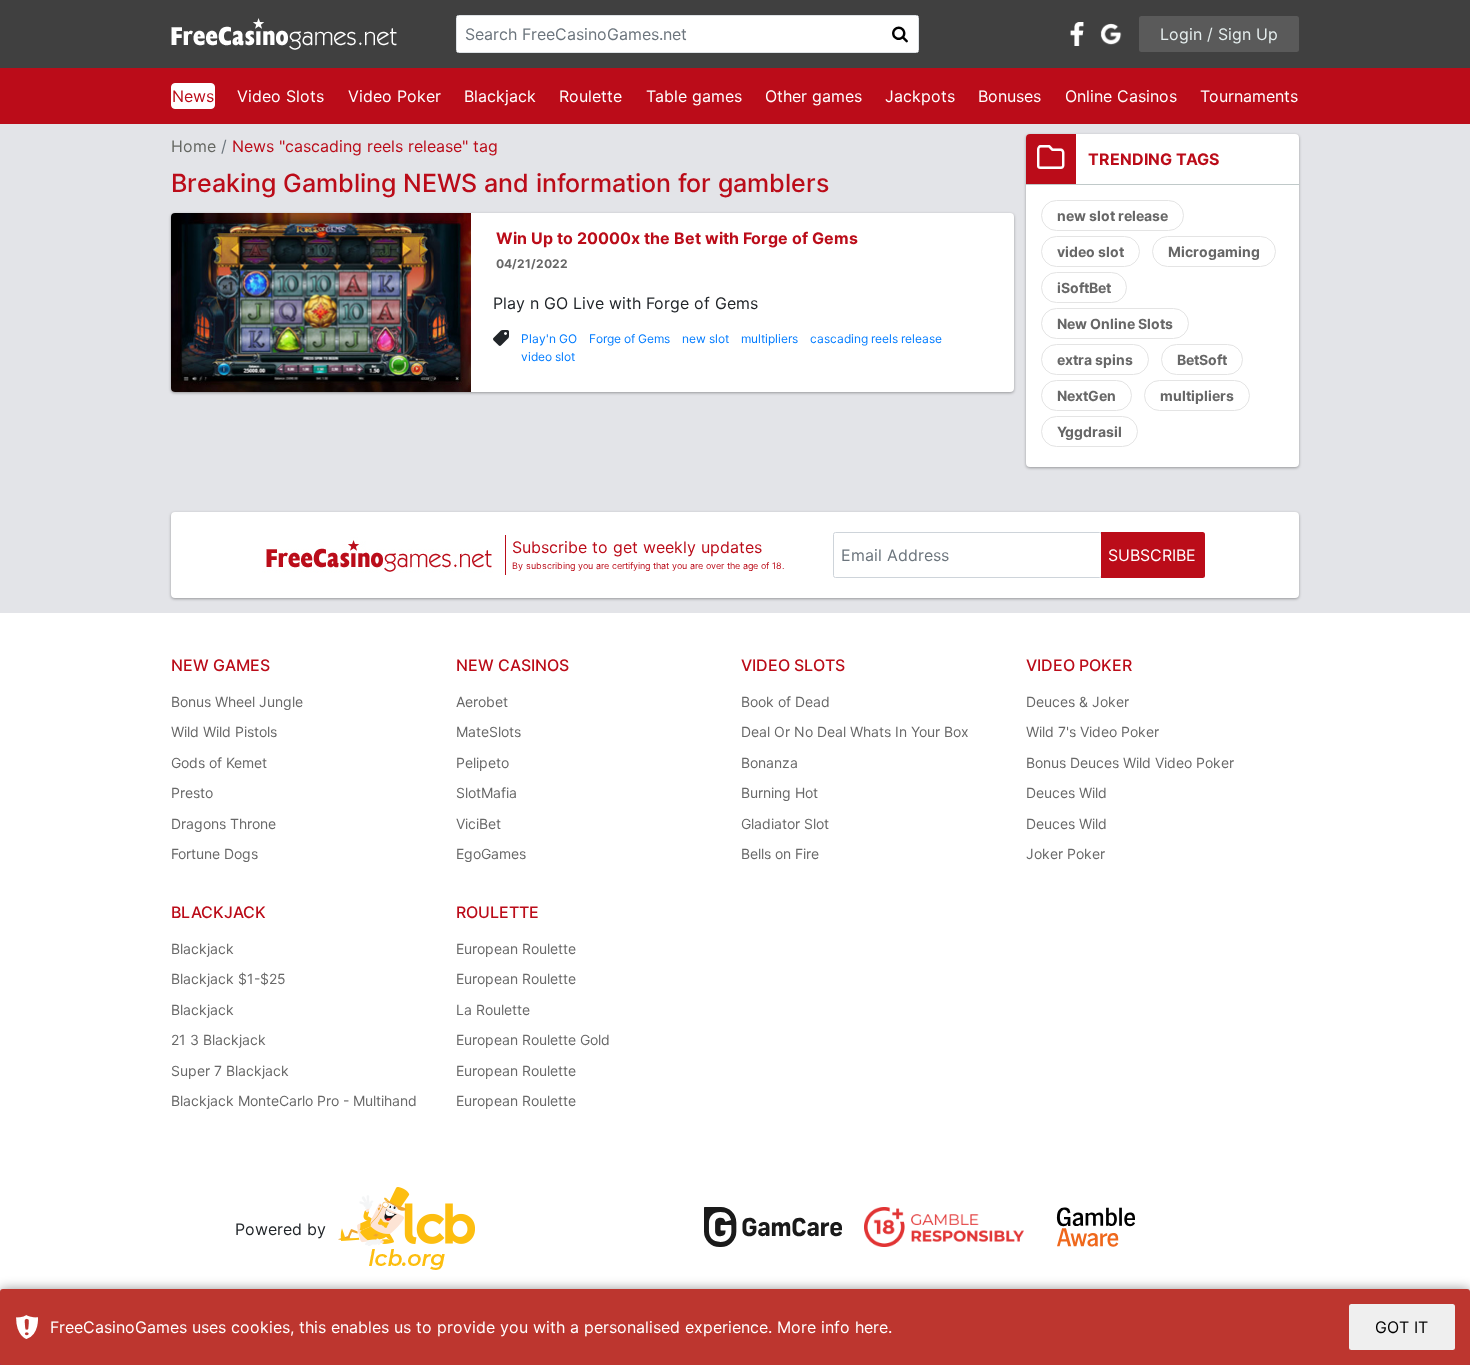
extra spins (1095, 359)
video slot (548, 356)
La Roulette (493, 1009)
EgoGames (491, 853)
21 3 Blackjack (218, 1039)
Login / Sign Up (1219, 34)
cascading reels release (876, 338)
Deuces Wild (1066, 792)
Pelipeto (482, 762)
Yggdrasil (1089, 431)
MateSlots (488, 731)
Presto (192, 792)
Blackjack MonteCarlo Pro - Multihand (294, 1100)
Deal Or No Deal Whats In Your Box (855, 731)
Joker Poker (1065, 853)
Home (193, 146)
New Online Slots (1115, 323)
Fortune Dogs (214, 853)
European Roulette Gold (533, 1039)
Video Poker (394, 96)
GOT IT (1401, 1327)
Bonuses (1009, 96)
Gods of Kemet (219, 762)
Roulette (590, 96)
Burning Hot (779, 792)
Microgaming (1214, 251)
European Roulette (516, 948)
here (871, 1327)
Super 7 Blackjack (230, 1070)
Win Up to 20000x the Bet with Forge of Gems (677, 238)
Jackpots (920, 96)
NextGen (1086, 395)
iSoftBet (1084, 287)
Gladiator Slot (785, 823)
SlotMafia (486, 792)
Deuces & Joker (1077, 701)
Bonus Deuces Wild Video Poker (1130, 762)
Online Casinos (1121, 96)
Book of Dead (785, 701)
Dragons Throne (223, 823)
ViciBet (478, 823)
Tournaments (1249, 96)
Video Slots (280, 96)
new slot (705, 338)
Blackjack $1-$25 (228, 978)
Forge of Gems (629, 338)
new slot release (1112, 215)
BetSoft (1202, 359)
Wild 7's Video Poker (1092, 731)
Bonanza (769, 762)
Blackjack (500, 96)
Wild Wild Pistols (224, 731)
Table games (694, 96)
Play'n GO (549, 338)
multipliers (769, 338)
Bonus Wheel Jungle (237, 701)
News (193, 96)
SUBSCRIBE (1152, 555)
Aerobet (482, 701)
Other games (813, 96)
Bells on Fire (780, 853)
